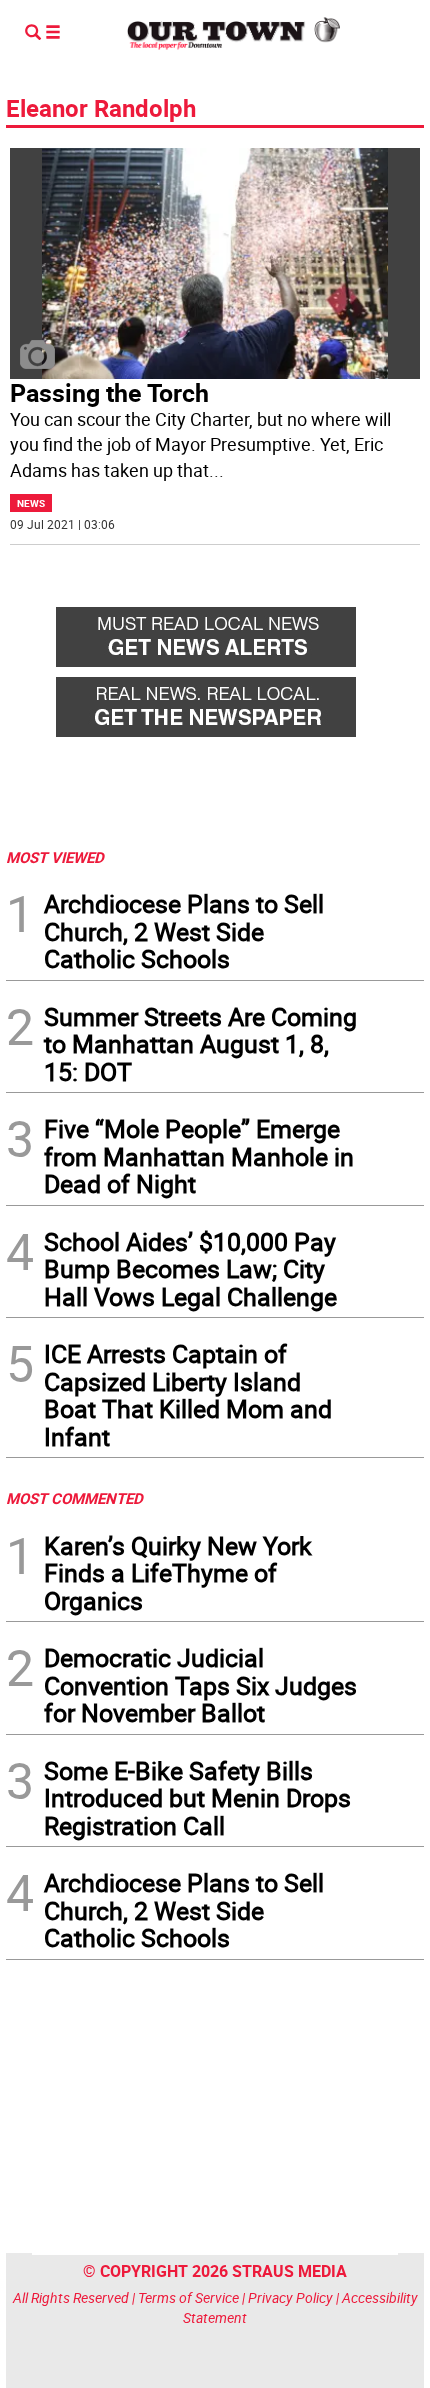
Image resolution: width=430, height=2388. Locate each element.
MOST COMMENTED (74, 1498)
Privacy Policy (290, 2297)
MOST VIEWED (55, 857)
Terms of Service (188, 2297)
